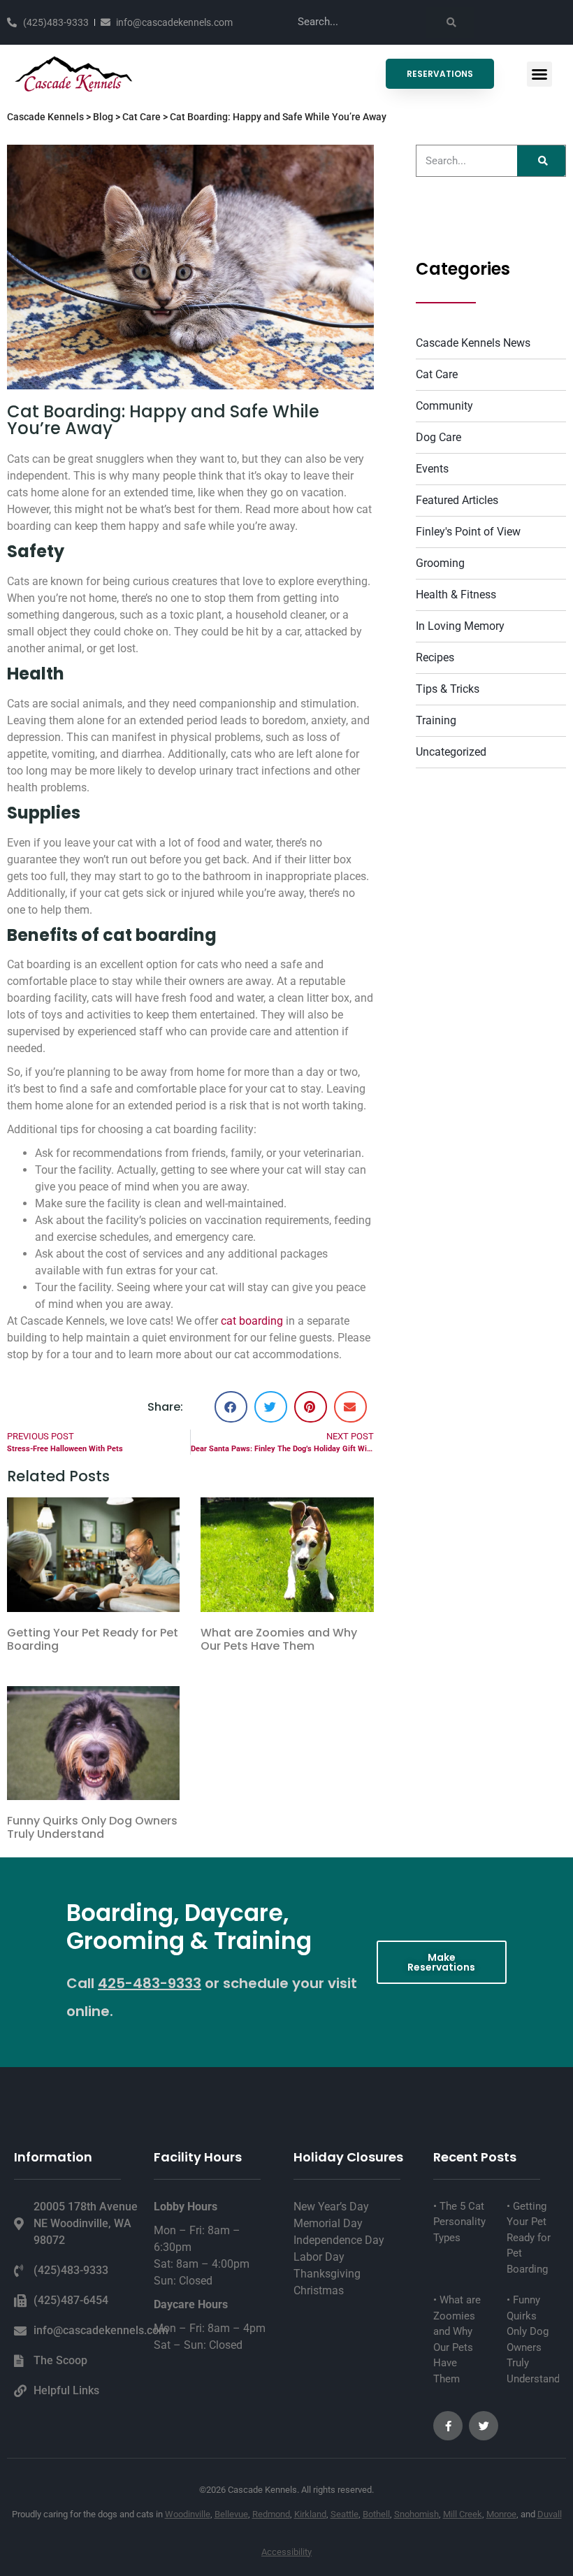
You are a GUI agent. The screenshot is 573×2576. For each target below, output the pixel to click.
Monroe (501, 2514)
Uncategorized (451, 752)
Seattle (344, 2514)
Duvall (550, 2514)
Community (444, 406)
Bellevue (231, 2514)
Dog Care (438, 437)
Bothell (376, 2514)
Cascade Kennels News (473, 343)
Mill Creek (463, 2514)
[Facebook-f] (448, 2426)
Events (432, 469)
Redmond (271, 2514)
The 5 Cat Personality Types (459, 2222)
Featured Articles (457, 500)
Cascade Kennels (45, 117)
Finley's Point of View (468, 532)
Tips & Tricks (448, 689)
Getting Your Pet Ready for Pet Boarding (93, 1639)
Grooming (440, 563)
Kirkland (310, 2514)
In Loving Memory (460, 626)
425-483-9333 (150, 1983)
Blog (103, 117)
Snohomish (416, 2514)
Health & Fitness (456, 595)
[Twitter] (484, 2426)
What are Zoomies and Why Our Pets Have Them (279, 1639)
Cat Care (142, 117)
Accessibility (286, 2552)
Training (436, 720)
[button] (539, 74)
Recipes (435, 657)
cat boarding (252, 1321)
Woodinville (188, 2514)
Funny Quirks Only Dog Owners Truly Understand (92, 1827)
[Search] (450, 22)
